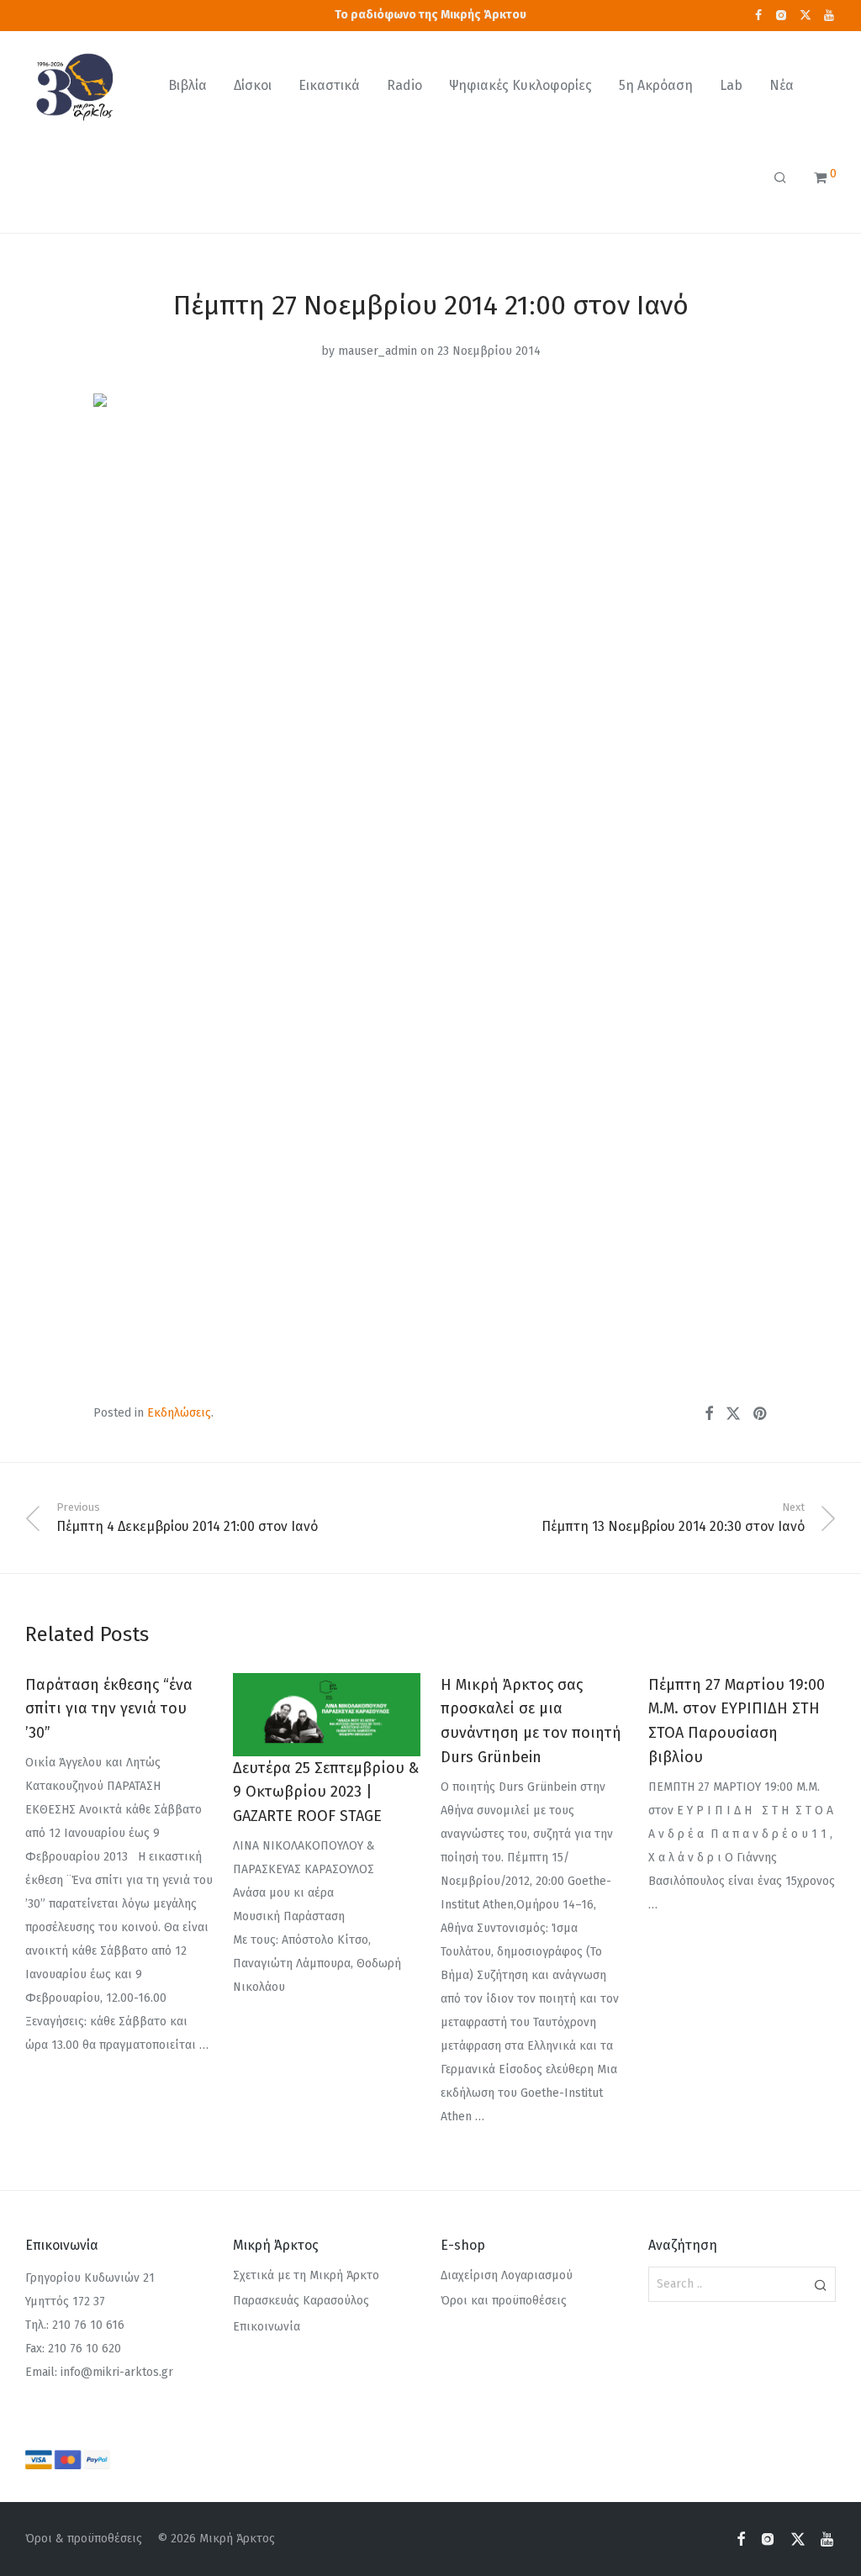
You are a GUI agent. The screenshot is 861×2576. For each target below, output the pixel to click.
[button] (820, 2284)
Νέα (782, 85)
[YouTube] (830, 15)
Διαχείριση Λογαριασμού (507, 2275)
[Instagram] (781, 15)
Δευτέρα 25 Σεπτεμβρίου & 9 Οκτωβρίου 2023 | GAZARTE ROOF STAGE (326, 1792)
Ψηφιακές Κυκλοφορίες (520, 85)
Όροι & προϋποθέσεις (84, 2539)
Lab (731, 85)
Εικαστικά (329, 85)
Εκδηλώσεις (179, 1413)
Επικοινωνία (267, 2327)
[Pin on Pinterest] (761, 1414)
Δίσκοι (253, 85)
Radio (404, 85)
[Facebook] (758, 15)
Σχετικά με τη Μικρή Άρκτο (306, 2275)
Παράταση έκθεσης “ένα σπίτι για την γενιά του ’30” (109, 1709)
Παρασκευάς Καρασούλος (301, 2301)
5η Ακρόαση (656, 85)
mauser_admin (378, 351)
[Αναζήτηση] (780, 178)
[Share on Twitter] (733, 1414)
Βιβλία (188, 85)
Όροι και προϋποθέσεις (504, 2301)
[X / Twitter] (806, 15)
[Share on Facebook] (709, 1414)
